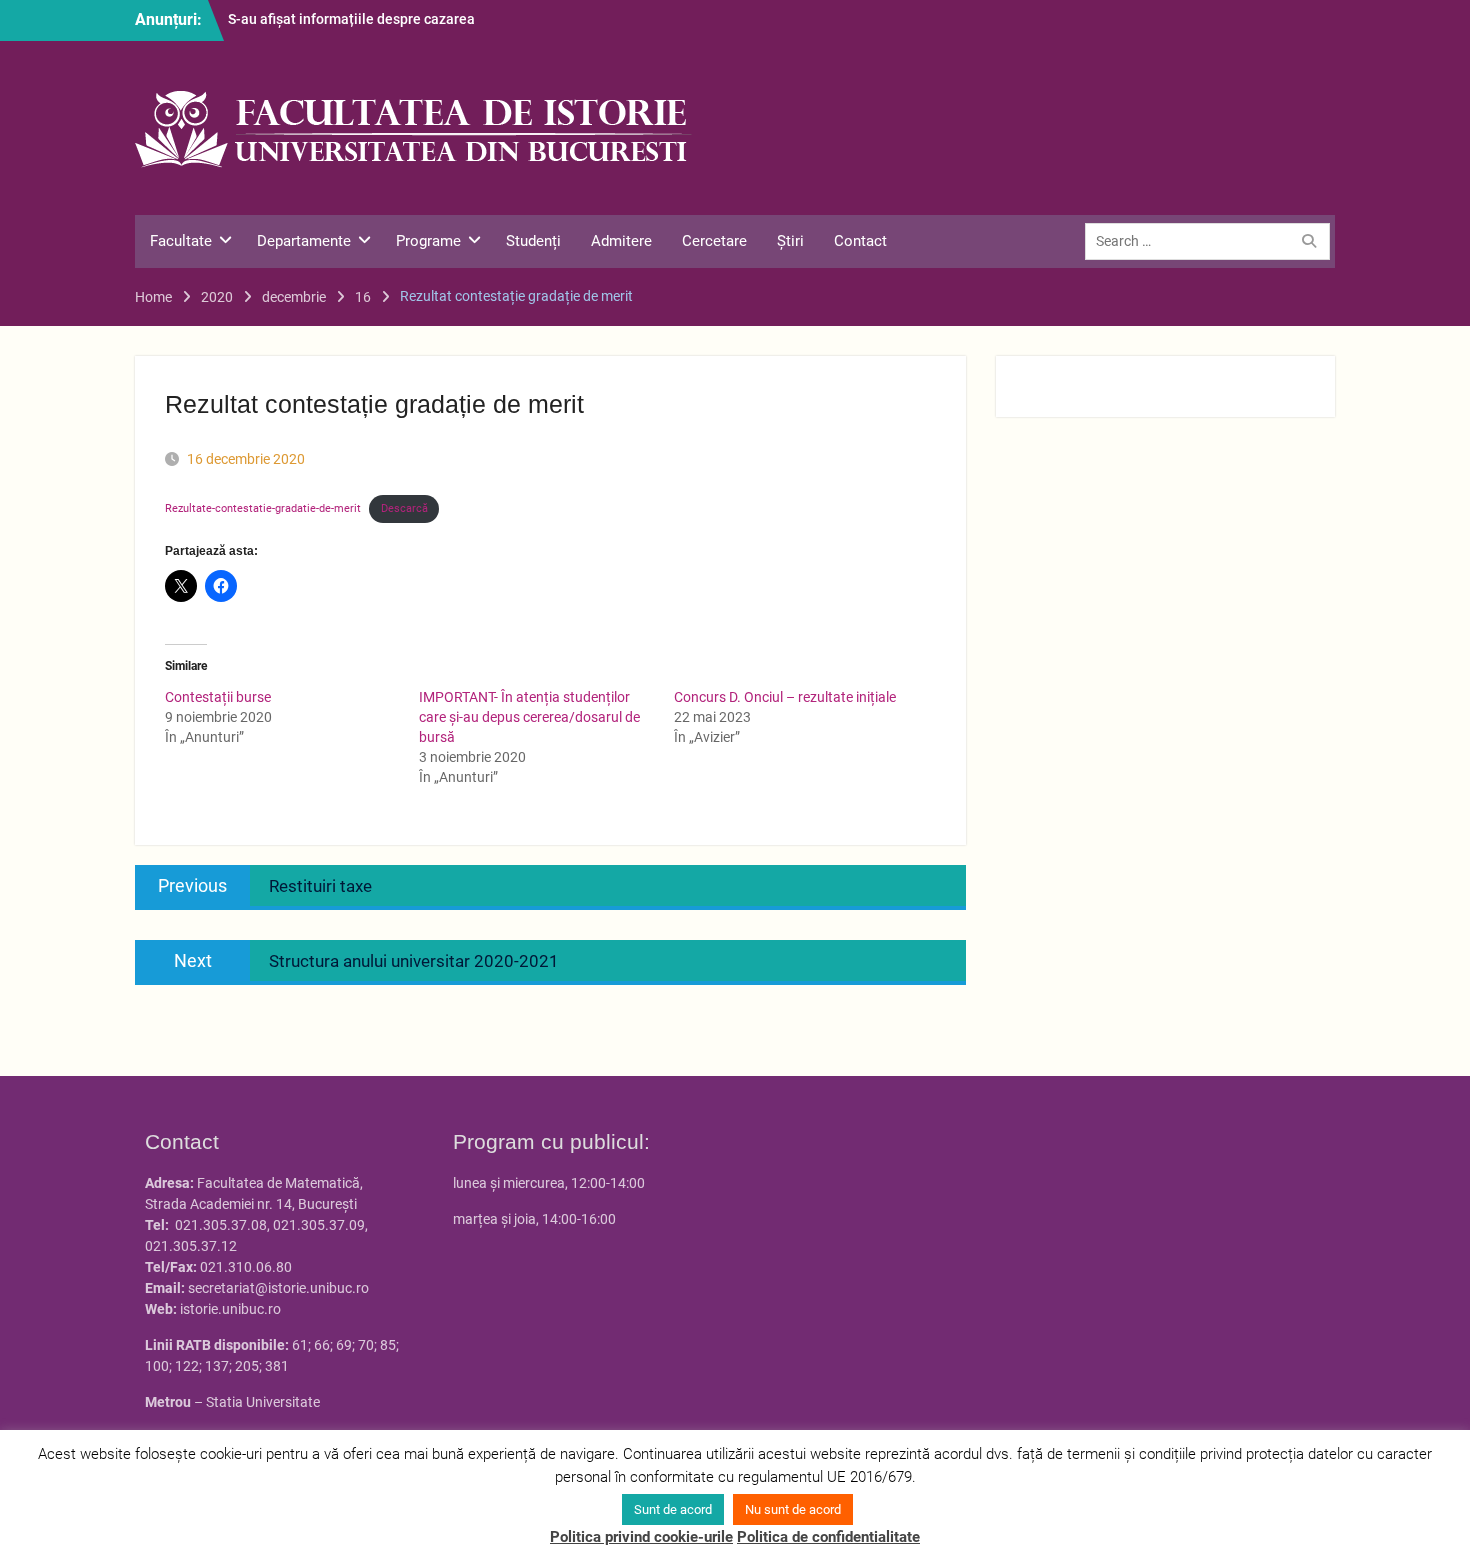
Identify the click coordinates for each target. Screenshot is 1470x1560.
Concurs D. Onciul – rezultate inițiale (785, 697)
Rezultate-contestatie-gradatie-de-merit (263, 508)
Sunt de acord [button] (673, 1509)
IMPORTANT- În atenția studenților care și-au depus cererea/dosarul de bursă (529, 717)
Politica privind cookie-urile (641, 1537)
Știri (790, 241)
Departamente (304, 241)
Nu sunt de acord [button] (793, 1509)
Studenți (533, 241)
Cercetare (714, 241)
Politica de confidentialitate (828, 1537)
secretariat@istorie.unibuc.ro (278, 1288)
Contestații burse (218, 697)
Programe (428, 241)
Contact (860, 241)
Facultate (181, 241)
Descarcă (404, 508)
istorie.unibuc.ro (230, 1309)
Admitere (621, 241)
